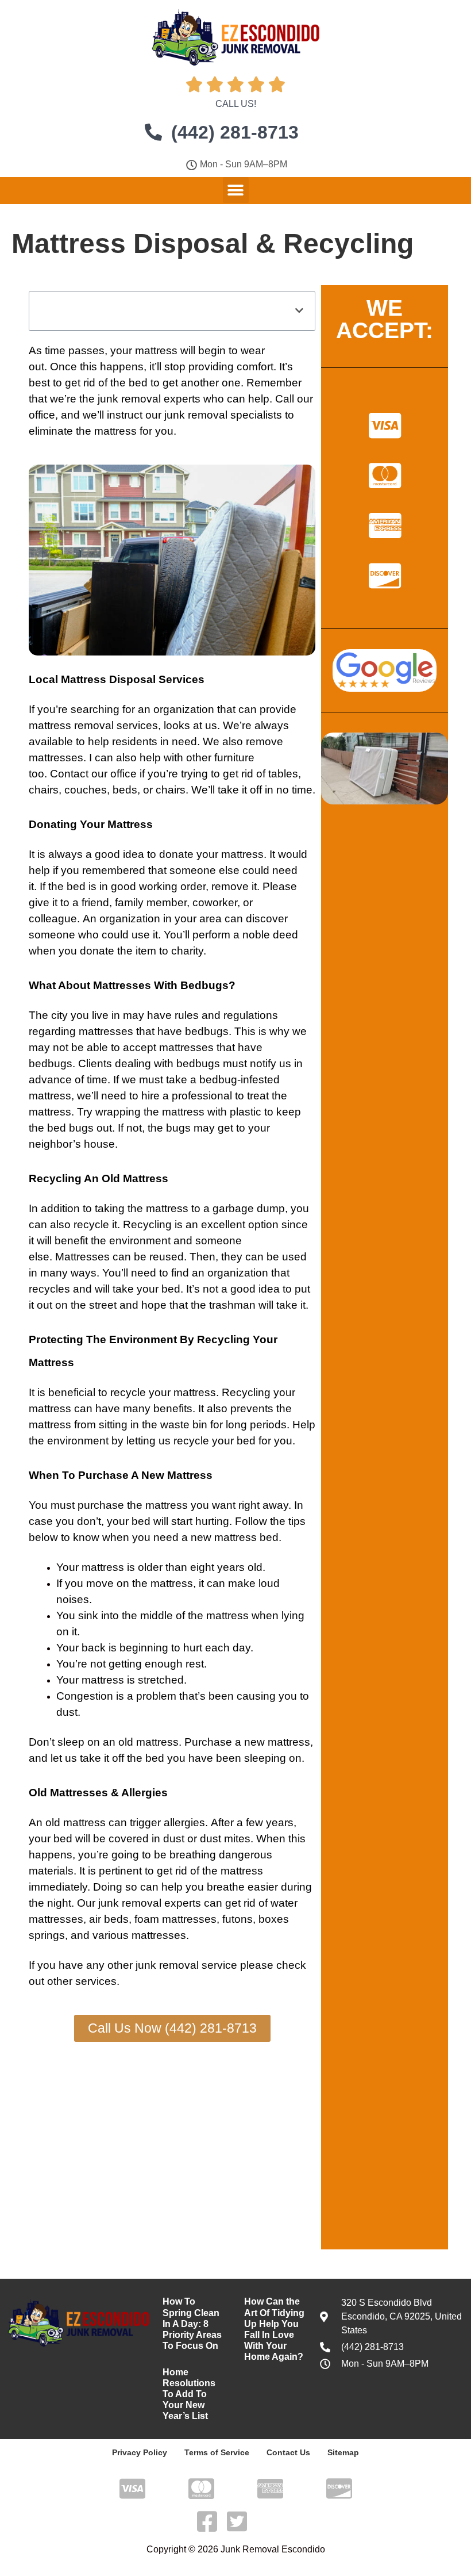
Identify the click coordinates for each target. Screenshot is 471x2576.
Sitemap (343, 2452)
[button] (236, 190)
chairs (44, 790)
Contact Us (288, 2452)
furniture (234, 758)
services (137, 725)
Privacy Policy (140, 2452)
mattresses (56, 758)
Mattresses (82, 1257)
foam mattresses (175, 1919)
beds (125, 790)
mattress (156, 350)
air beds (109, 1919)
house (99, 1144)
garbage (233, 1208)
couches (86, 790)
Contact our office (93, 774)
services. (97, 1981)
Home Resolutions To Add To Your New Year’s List (189, 2394)
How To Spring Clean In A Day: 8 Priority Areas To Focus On (192, 2324)
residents (135, 741)
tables (283, 774)
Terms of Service (217, 2452)
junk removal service (186, 1965)
